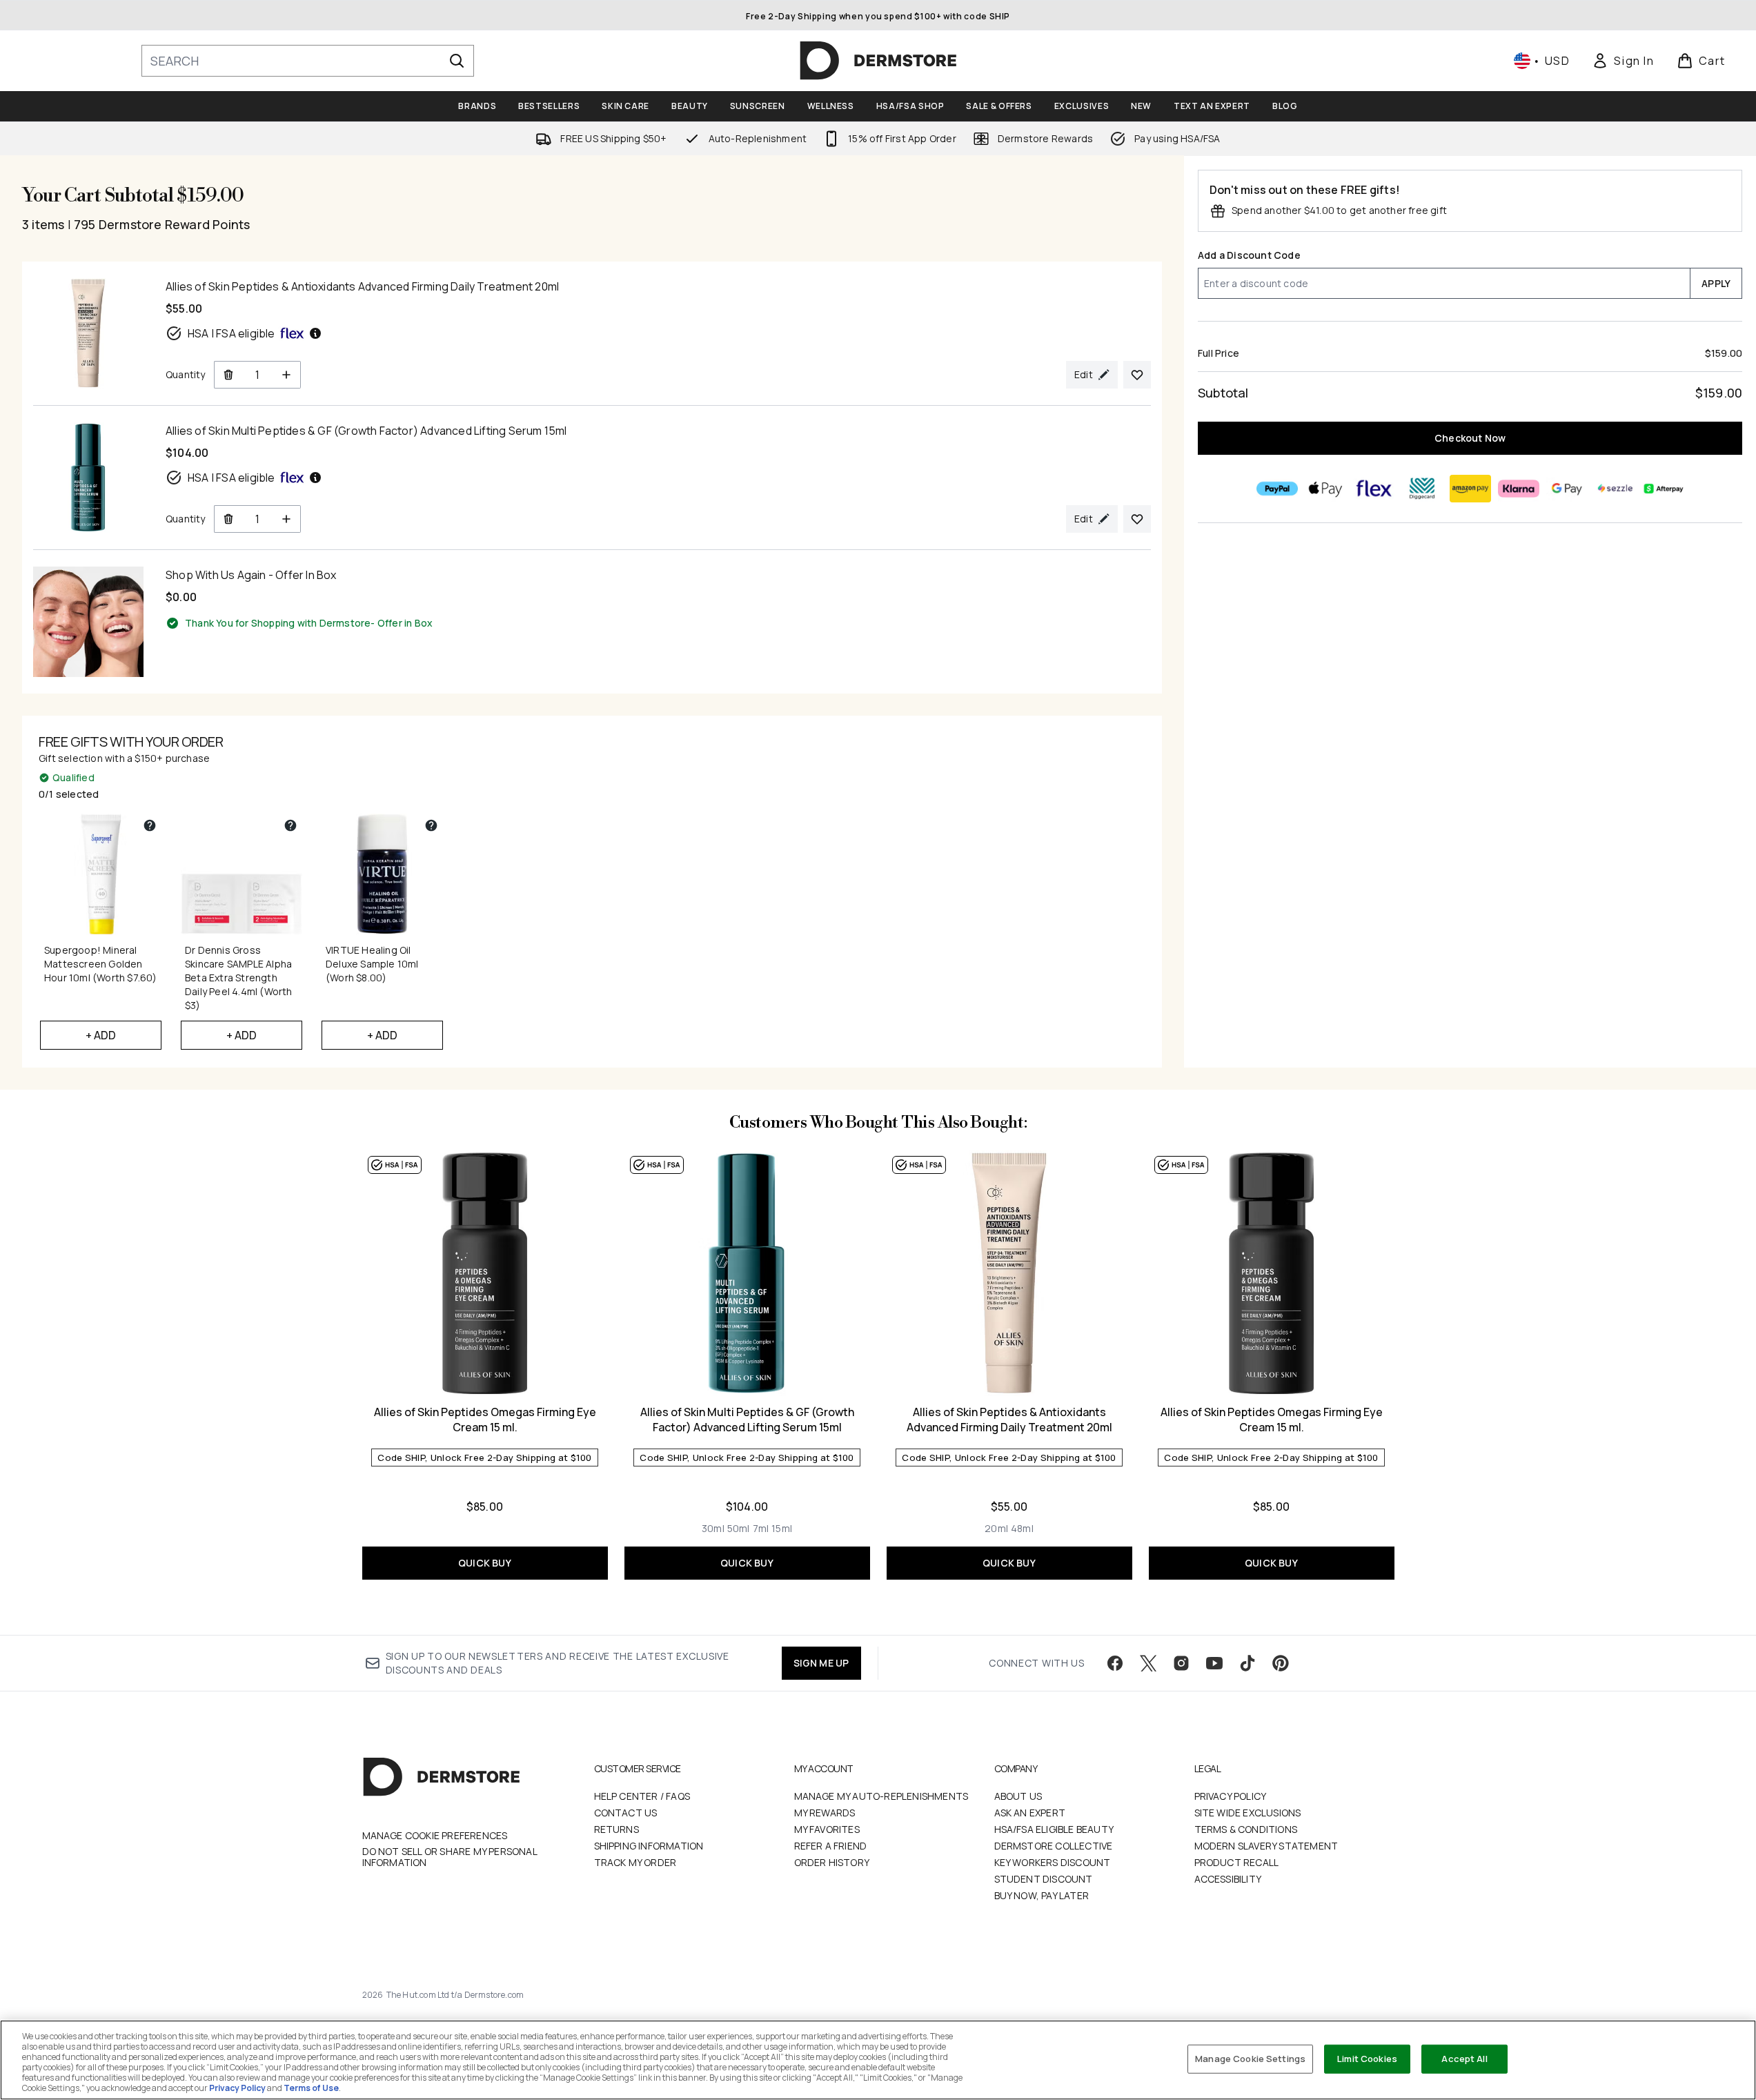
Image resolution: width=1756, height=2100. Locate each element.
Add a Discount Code (1249, 255)
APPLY (1716, 283)
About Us (1018, 1796)
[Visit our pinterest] (1281, 1663)
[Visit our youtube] (1214, 1663)
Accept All (1464, 2059)
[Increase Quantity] (287, 375)
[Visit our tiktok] (1247, 1663)
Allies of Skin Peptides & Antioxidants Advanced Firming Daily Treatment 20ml (1009, 1420)
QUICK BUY (485, 1563)
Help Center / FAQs (642, 1796)
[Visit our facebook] (1115, 1663)
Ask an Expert (1030, 1813)
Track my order (635, 1862)
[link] (1623, 61)
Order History (832, 1862)
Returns (616, 1829)
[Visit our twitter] (1148, 1663)
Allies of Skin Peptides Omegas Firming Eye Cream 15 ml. (485, 1420)
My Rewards (825, 1813)
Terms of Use (311, 2088)
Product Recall (1237, 1862)
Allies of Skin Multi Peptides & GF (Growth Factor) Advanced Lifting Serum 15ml (747, 1420)
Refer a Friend (831, 1846)
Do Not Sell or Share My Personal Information (450, 1857)
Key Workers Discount (1053, 1862)
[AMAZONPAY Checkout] (1470, 489)
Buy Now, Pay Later (1042, 1895)
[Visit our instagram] (1181, 1663)
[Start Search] (457, 61)
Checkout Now (1470, 438)
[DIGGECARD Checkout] (1421, 489)
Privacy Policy (1231, 1796)
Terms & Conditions (1246, 1829)
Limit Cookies (1367, 2059)
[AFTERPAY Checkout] (1663, 489)
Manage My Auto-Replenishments (881, 1796)
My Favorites (827, 1829)
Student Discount (1044, 1879)
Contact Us (626, 1813)
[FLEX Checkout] (1373, 489)
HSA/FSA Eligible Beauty (1054, 1829)
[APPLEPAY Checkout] (1325, 489)
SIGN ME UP (821, 1663)
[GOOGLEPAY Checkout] (1566, 489)
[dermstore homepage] (878, 61)
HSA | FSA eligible (231, 333)
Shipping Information (649, 1846)
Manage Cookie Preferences (435, 1836)
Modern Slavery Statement (1266, 1846)
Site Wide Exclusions (1248, 1813)
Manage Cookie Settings (1250, 2059)
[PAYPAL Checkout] (1276, 489)
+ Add (101, 1035)
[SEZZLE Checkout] (1615, 489)
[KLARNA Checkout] (1518, 489)
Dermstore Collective (1054, 1846)
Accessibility (1228, 1879)
